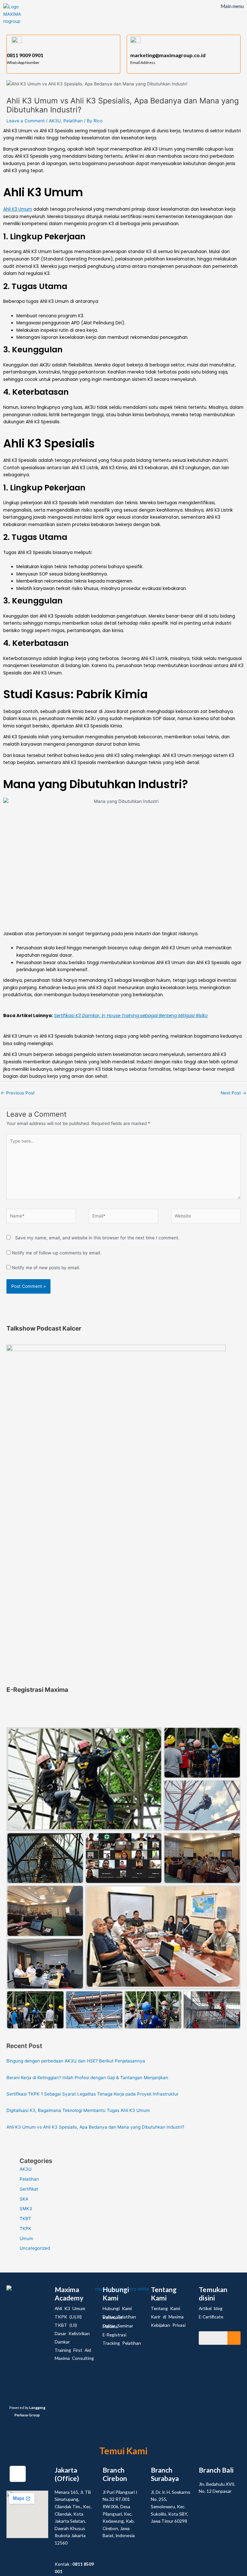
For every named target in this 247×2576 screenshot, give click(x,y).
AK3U (55, 121)
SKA (24, 2199)
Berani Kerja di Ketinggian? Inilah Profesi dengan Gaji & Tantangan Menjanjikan (87, 2078)
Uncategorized (35, 2248)
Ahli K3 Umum (18, 209)
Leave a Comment (26, 121)
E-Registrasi (114, 2335)
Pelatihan (73, 121)
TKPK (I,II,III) (68, 2317)
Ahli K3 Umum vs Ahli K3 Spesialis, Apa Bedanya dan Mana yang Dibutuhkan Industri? (95, 2127)
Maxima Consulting (74, 2358)
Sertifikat (29, 2189)
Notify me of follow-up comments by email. (57, 1253)
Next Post (233, 1093)
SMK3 (26, 2209)
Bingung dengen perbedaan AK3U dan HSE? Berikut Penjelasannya (76, 2061)
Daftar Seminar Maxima (118, 2326)
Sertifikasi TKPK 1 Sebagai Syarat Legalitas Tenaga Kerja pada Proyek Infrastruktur (92, 2094)
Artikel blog (211, 2308)
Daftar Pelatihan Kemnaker (119, 2317)
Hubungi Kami (117, 2308)
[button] (232, 17)
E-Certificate (211, 2317)
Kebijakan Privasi (168, 2325)
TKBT (25, 2219)
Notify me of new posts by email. (46, 1268)
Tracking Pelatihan (122, 2343)
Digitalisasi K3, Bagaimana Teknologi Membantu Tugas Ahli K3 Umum (78, 2110)
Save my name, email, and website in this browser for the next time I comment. (97, 1238)
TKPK (25, 2229)
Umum (26, 2238)
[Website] (206, 1217)
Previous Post (18, 1093)
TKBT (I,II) (66, 2325)
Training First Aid (73, 2350)
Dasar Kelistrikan (72, 2333)
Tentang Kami (165, 2308)
